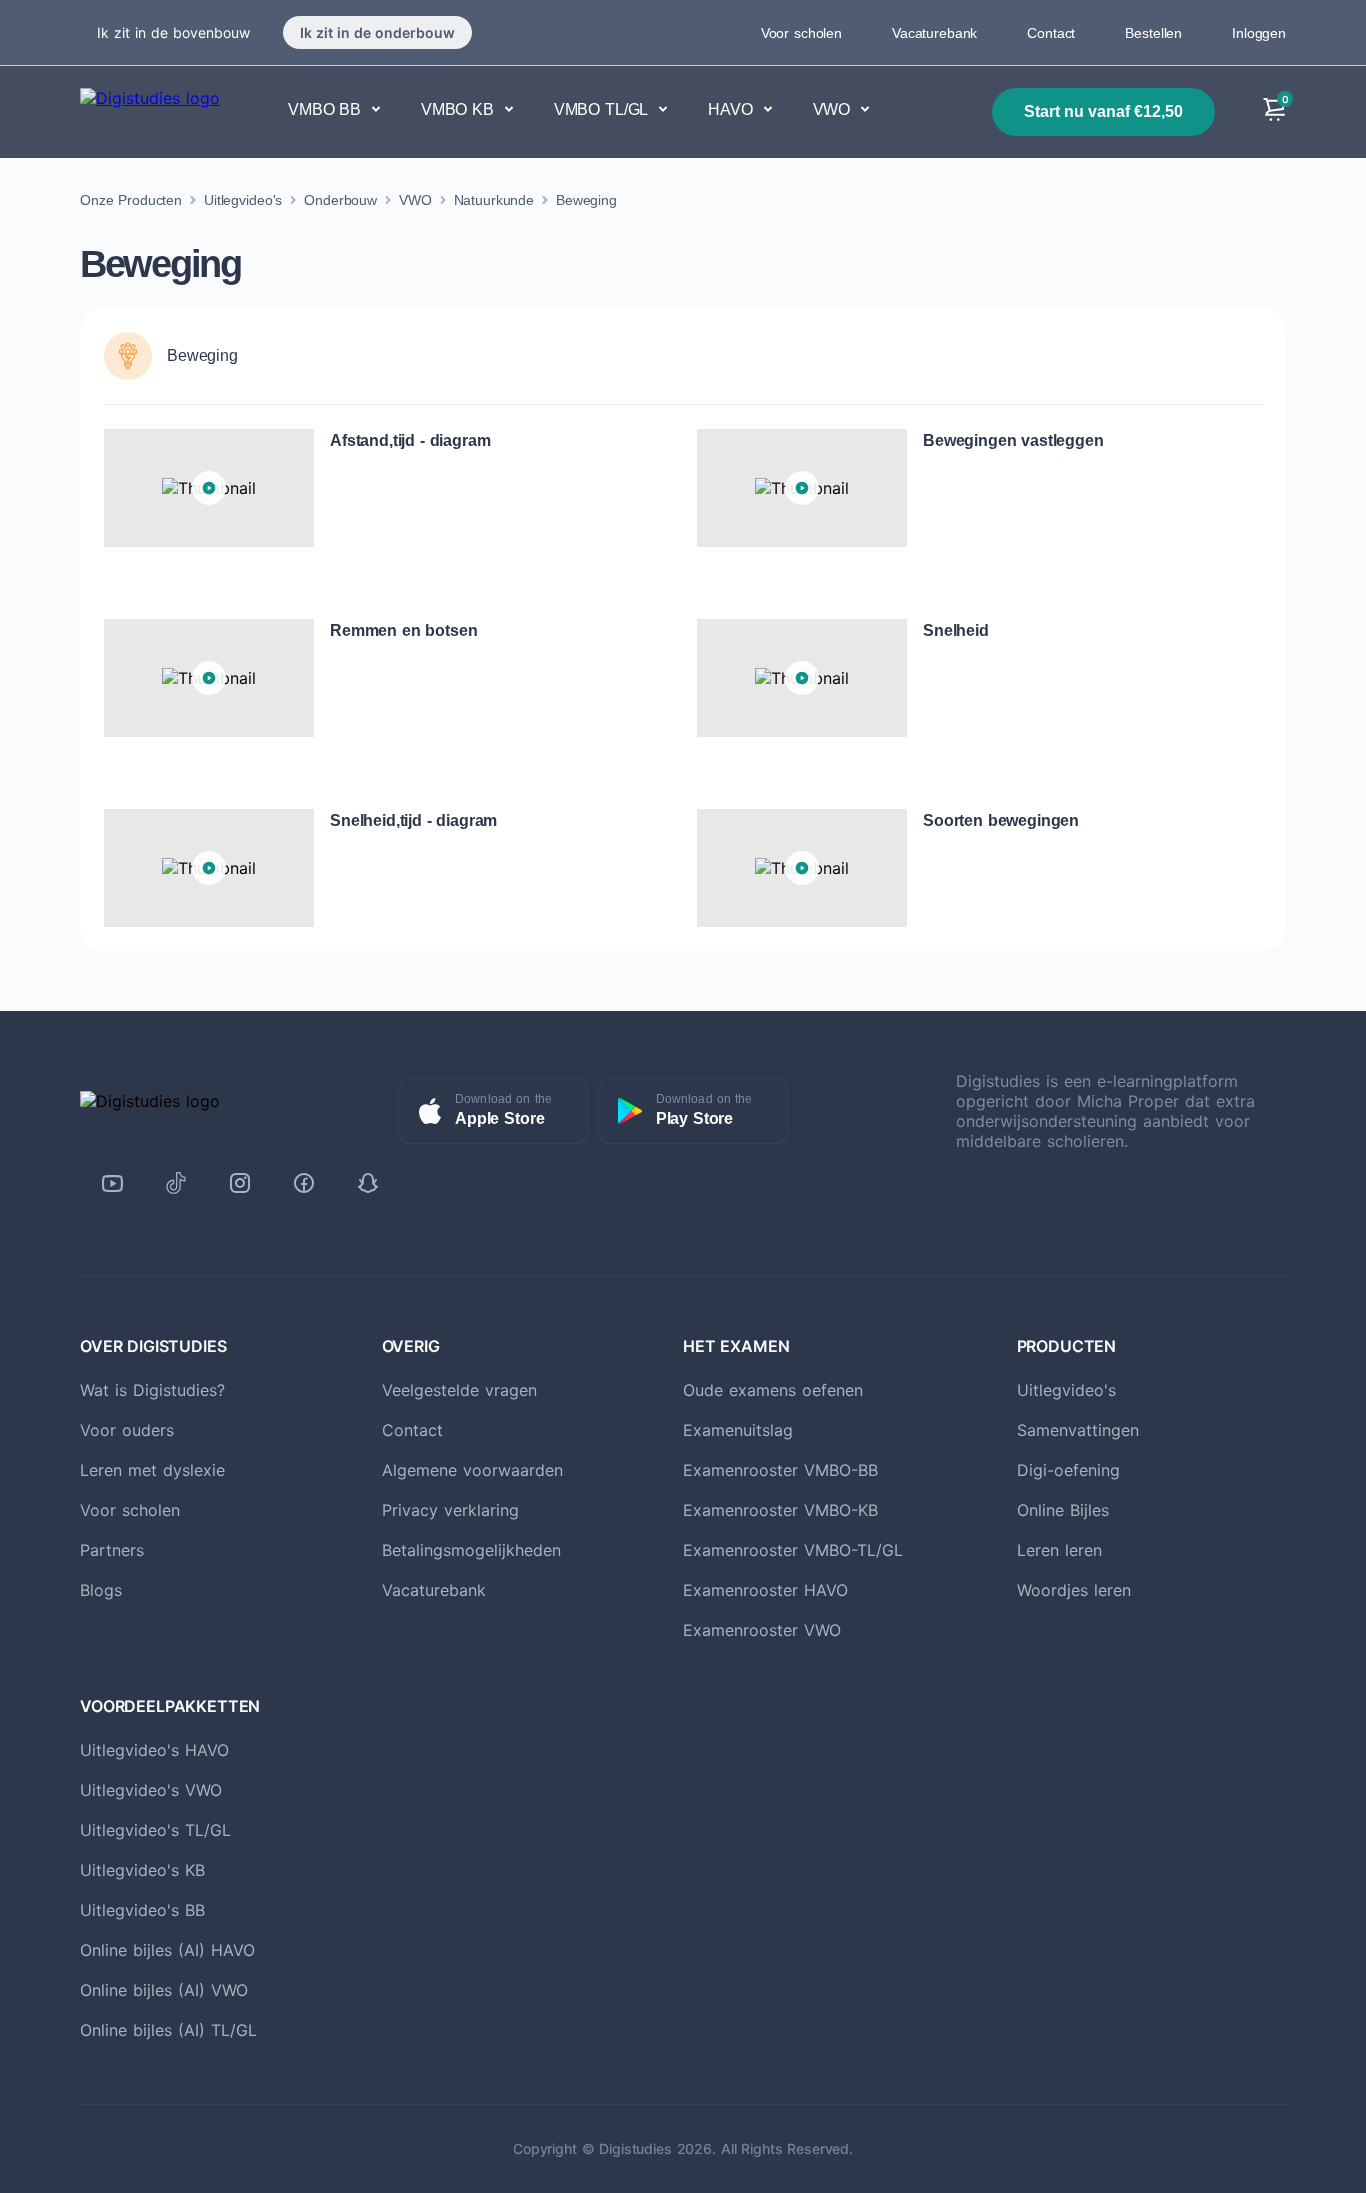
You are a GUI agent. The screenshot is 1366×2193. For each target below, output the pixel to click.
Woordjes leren (1074, 1590)
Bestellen (1153, 33)
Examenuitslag (738, 1430)
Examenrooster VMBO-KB (780, 1510)
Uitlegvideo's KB (142, 1870)
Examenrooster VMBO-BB (780, 1470)
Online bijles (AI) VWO (164, 1990)
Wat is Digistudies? (152, 1390)
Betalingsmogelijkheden (471, 1550)
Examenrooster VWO (762, 1630)
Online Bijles (1063, 1510)
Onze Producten (131, 200)
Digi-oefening (1068, 1470)
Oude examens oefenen (773, 1390)
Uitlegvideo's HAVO (154, 1750)
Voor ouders (127, 1430)
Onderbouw (340, 200)
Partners (112, 1550)
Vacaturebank (934, 33)
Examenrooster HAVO (765, 1590)
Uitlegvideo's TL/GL (155, 1830)
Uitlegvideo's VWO (151, 1790)
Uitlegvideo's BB (142, 1910)
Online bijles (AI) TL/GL (168, 2030)
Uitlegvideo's (243, 200)
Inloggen (1259, 33)
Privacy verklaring (450, 1510)
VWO (415, 200)
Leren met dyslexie (152, 1470)
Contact (1051, 33)
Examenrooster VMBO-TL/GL (793, 1550)
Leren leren (1059, 1550)
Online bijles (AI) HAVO (167, 1950)
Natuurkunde (494, 200)
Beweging (586, 200)
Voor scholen (801, 33)
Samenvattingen (1078, 1430)
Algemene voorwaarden (472, 1470)
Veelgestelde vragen (459, 1390)
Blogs (101, 1590)
